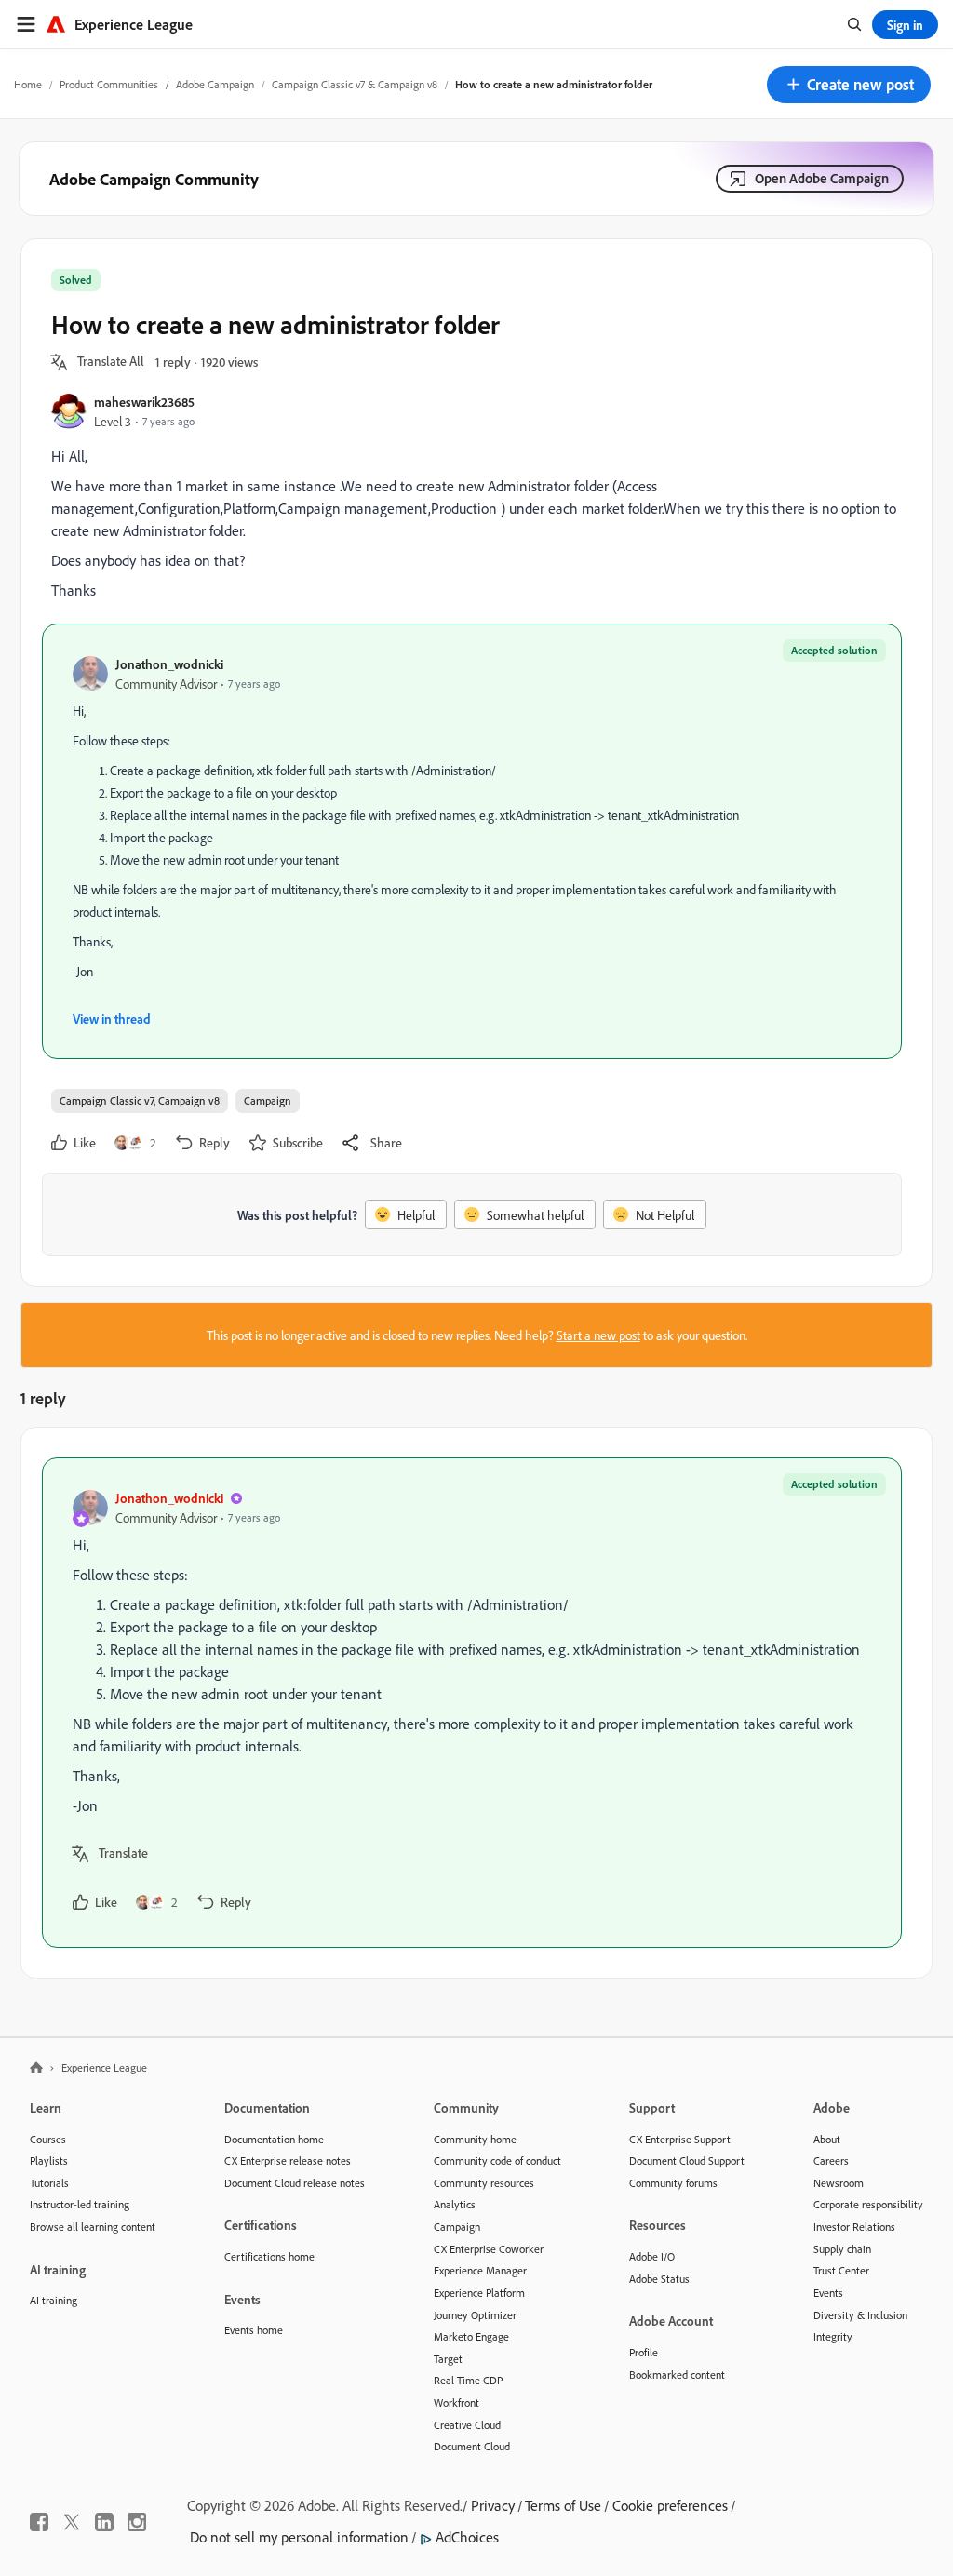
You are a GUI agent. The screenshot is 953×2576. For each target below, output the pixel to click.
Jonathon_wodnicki (169, 664)
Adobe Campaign (215, 84)
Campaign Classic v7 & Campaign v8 (355, 84)
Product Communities (109, 84)
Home (28, 84)
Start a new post (598, 1335)
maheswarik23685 (144, 402)
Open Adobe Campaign (822, 178)
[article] (472, 1703)
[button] (849, 85)
